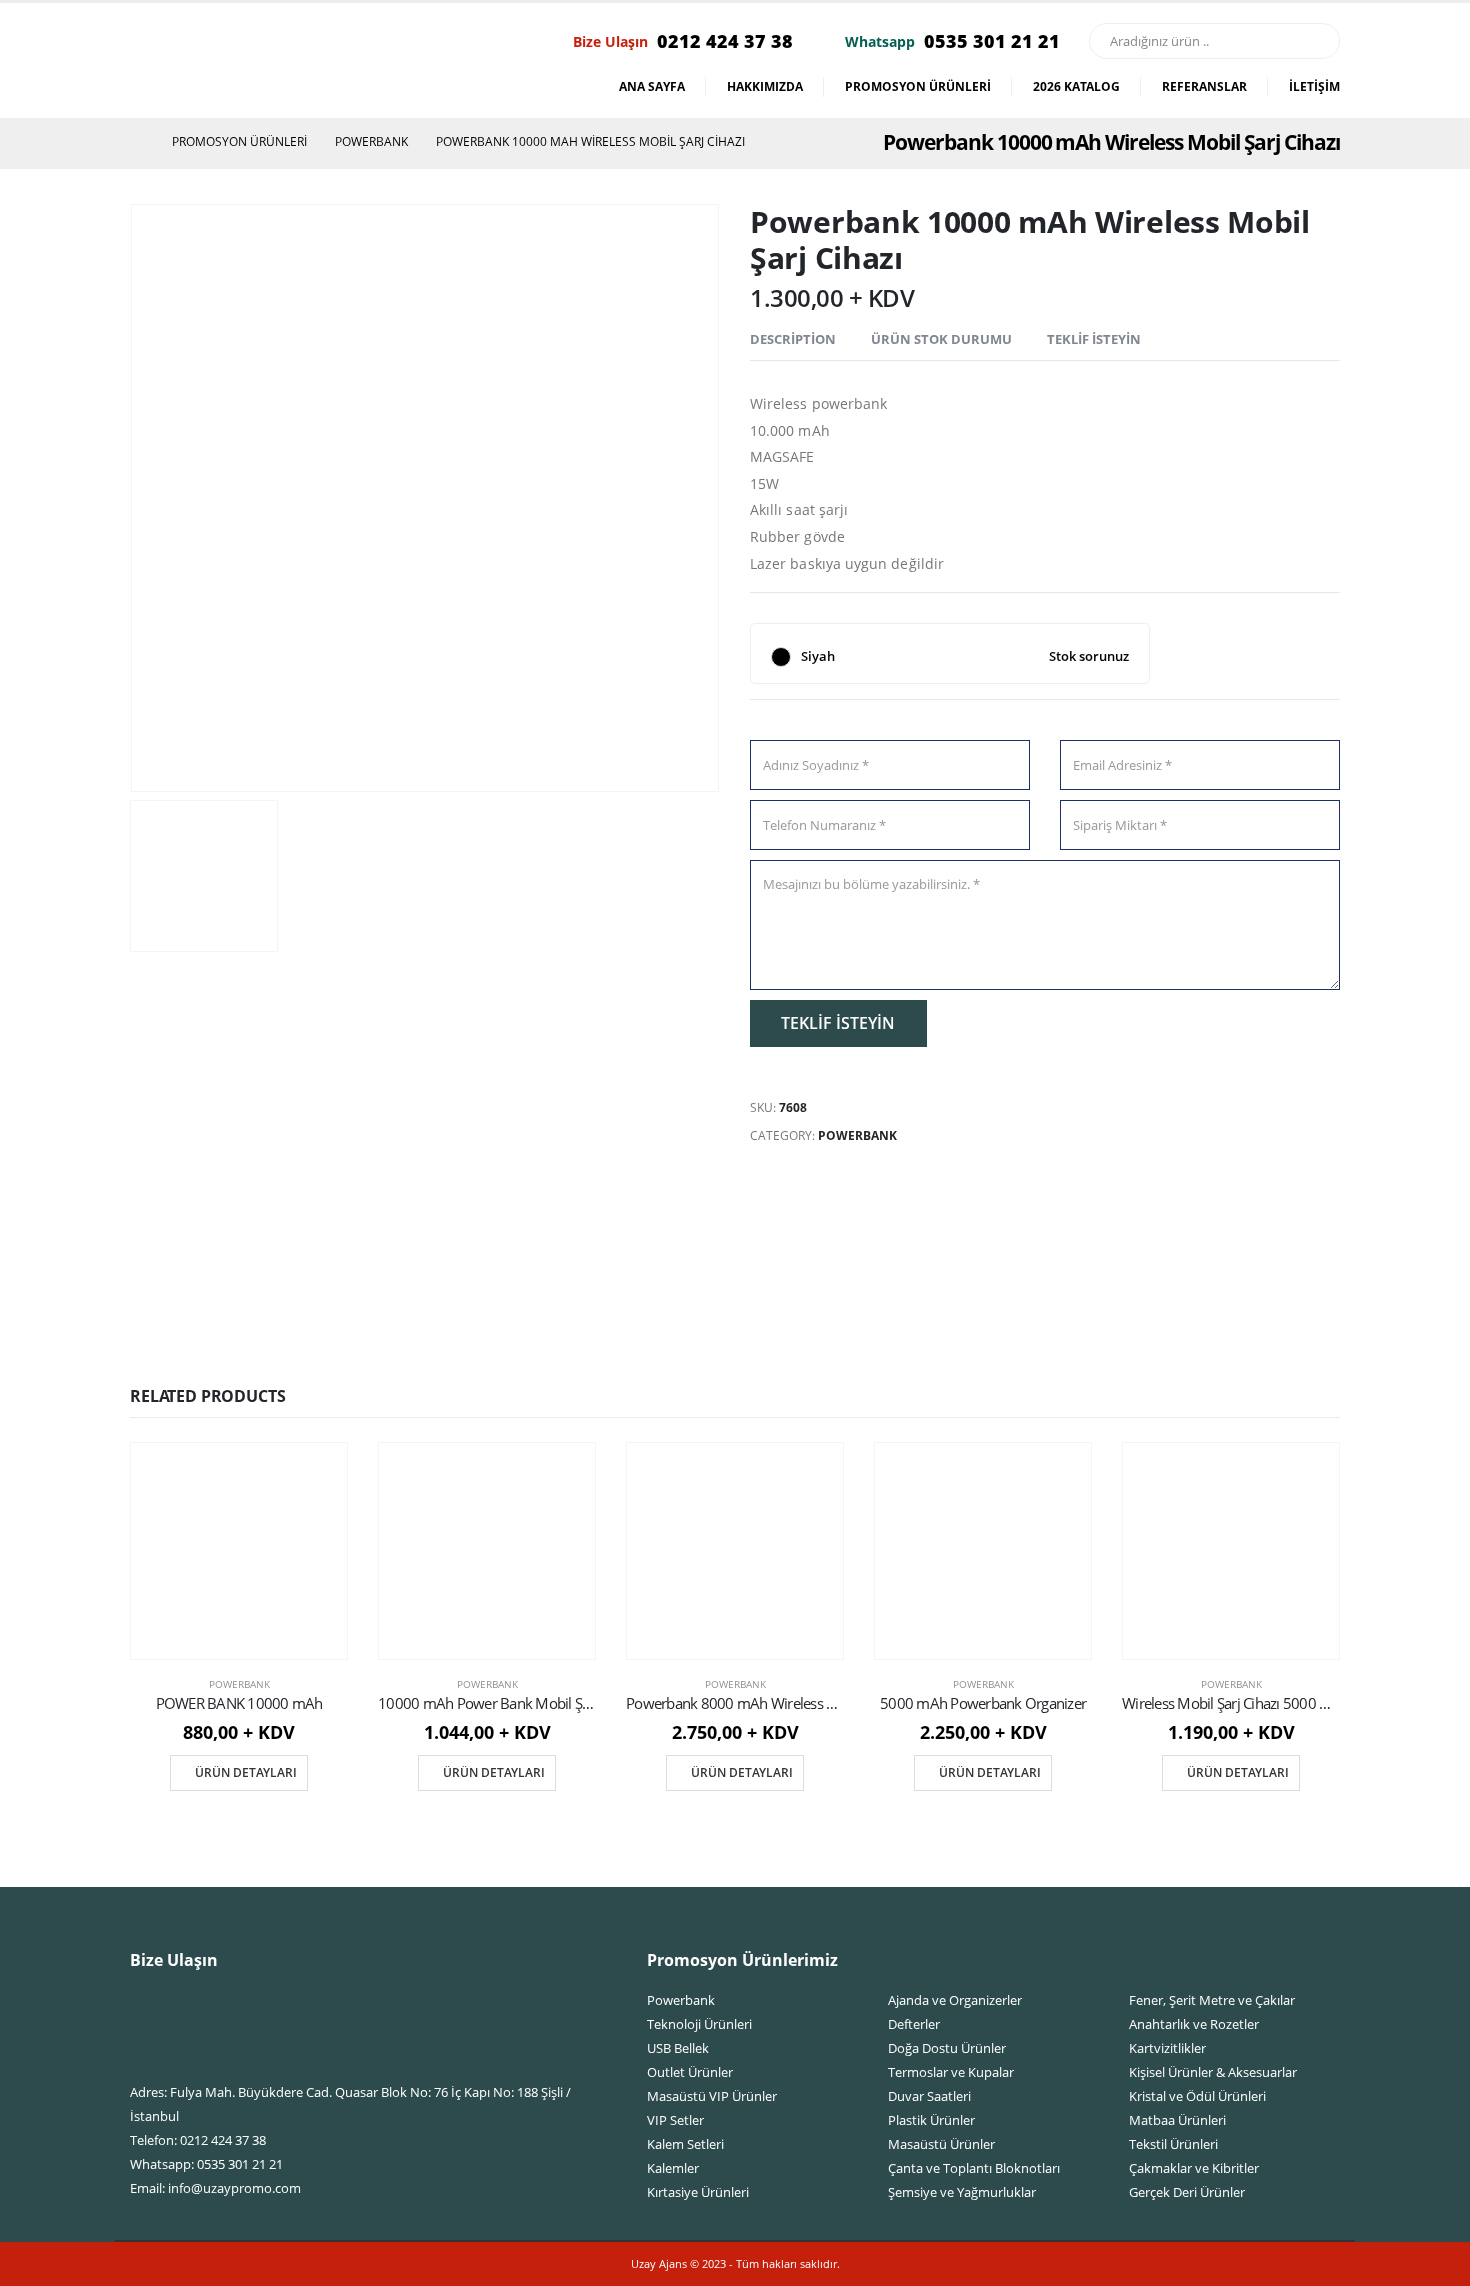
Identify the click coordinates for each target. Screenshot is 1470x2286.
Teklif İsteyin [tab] (1094, 339)
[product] (239, 1551)
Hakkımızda (765, 86)
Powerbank (857, 1135)
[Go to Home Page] (137, 142)
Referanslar (1204, 86)
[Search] (1314, 41)
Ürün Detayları (246, 1772)
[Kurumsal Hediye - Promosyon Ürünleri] (224, 61)
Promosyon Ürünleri (918, 86)
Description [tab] (793, 339)
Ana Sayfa (652, 86)
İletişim (1314, 86)
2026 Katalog (1076, 86)
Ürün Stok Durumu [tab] (941, 339)
